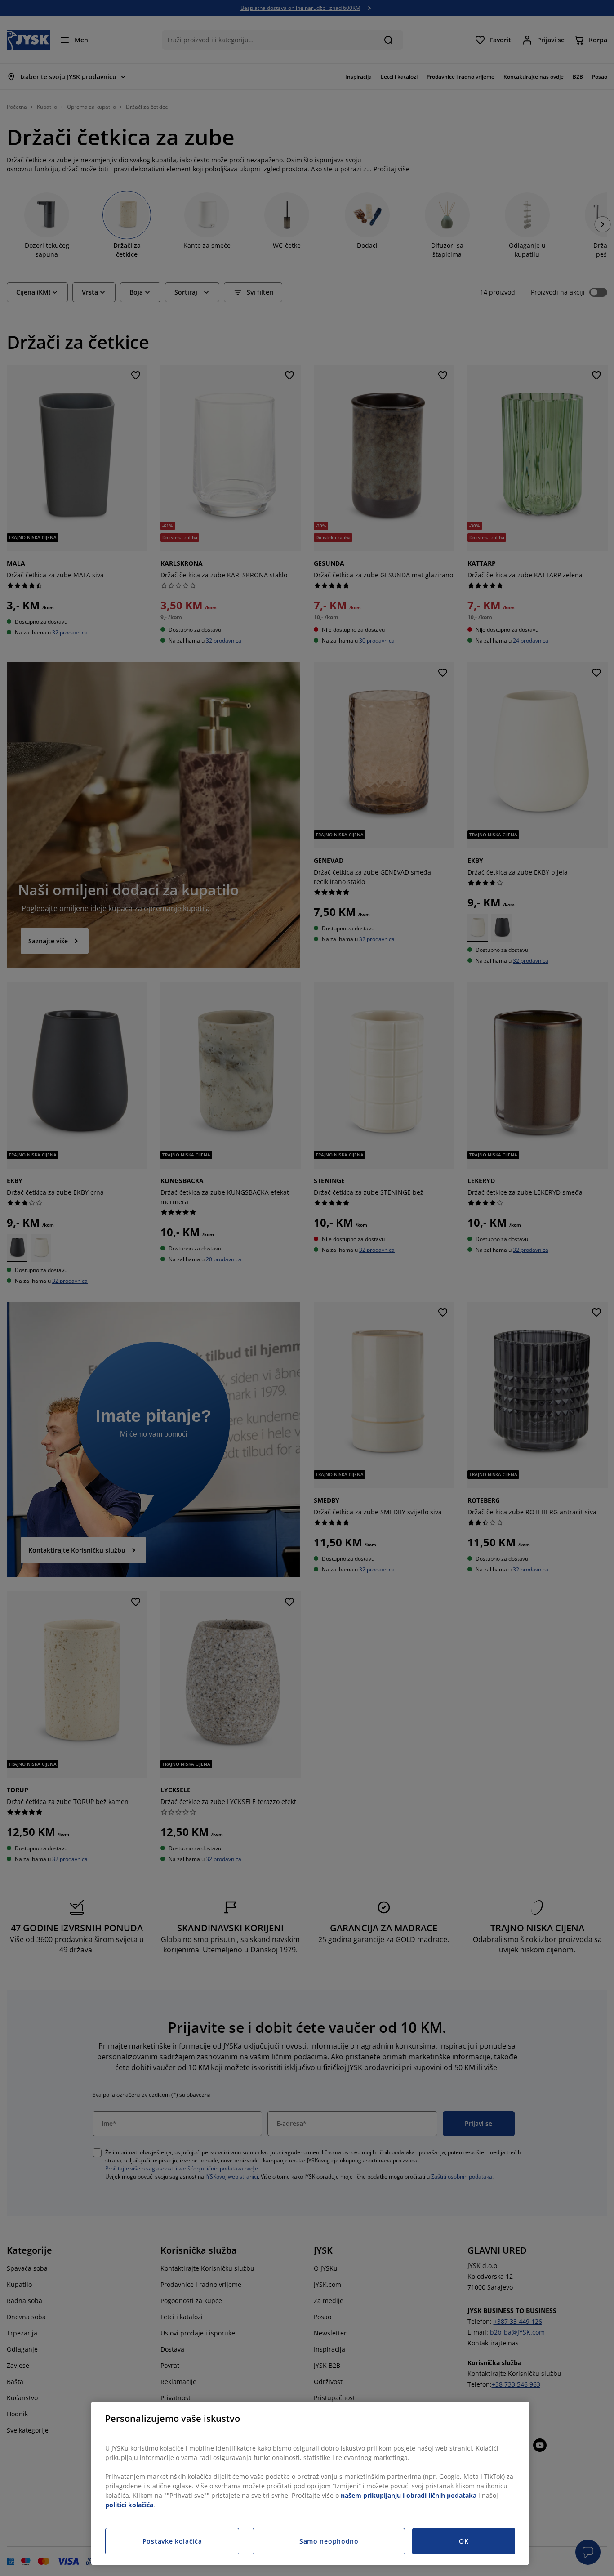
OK (464, 2541)
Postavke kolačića (172, 2541)
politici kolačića (129, 2505)
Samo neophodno (329, 2541)
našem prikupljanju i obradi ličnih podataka (409, 2495)
